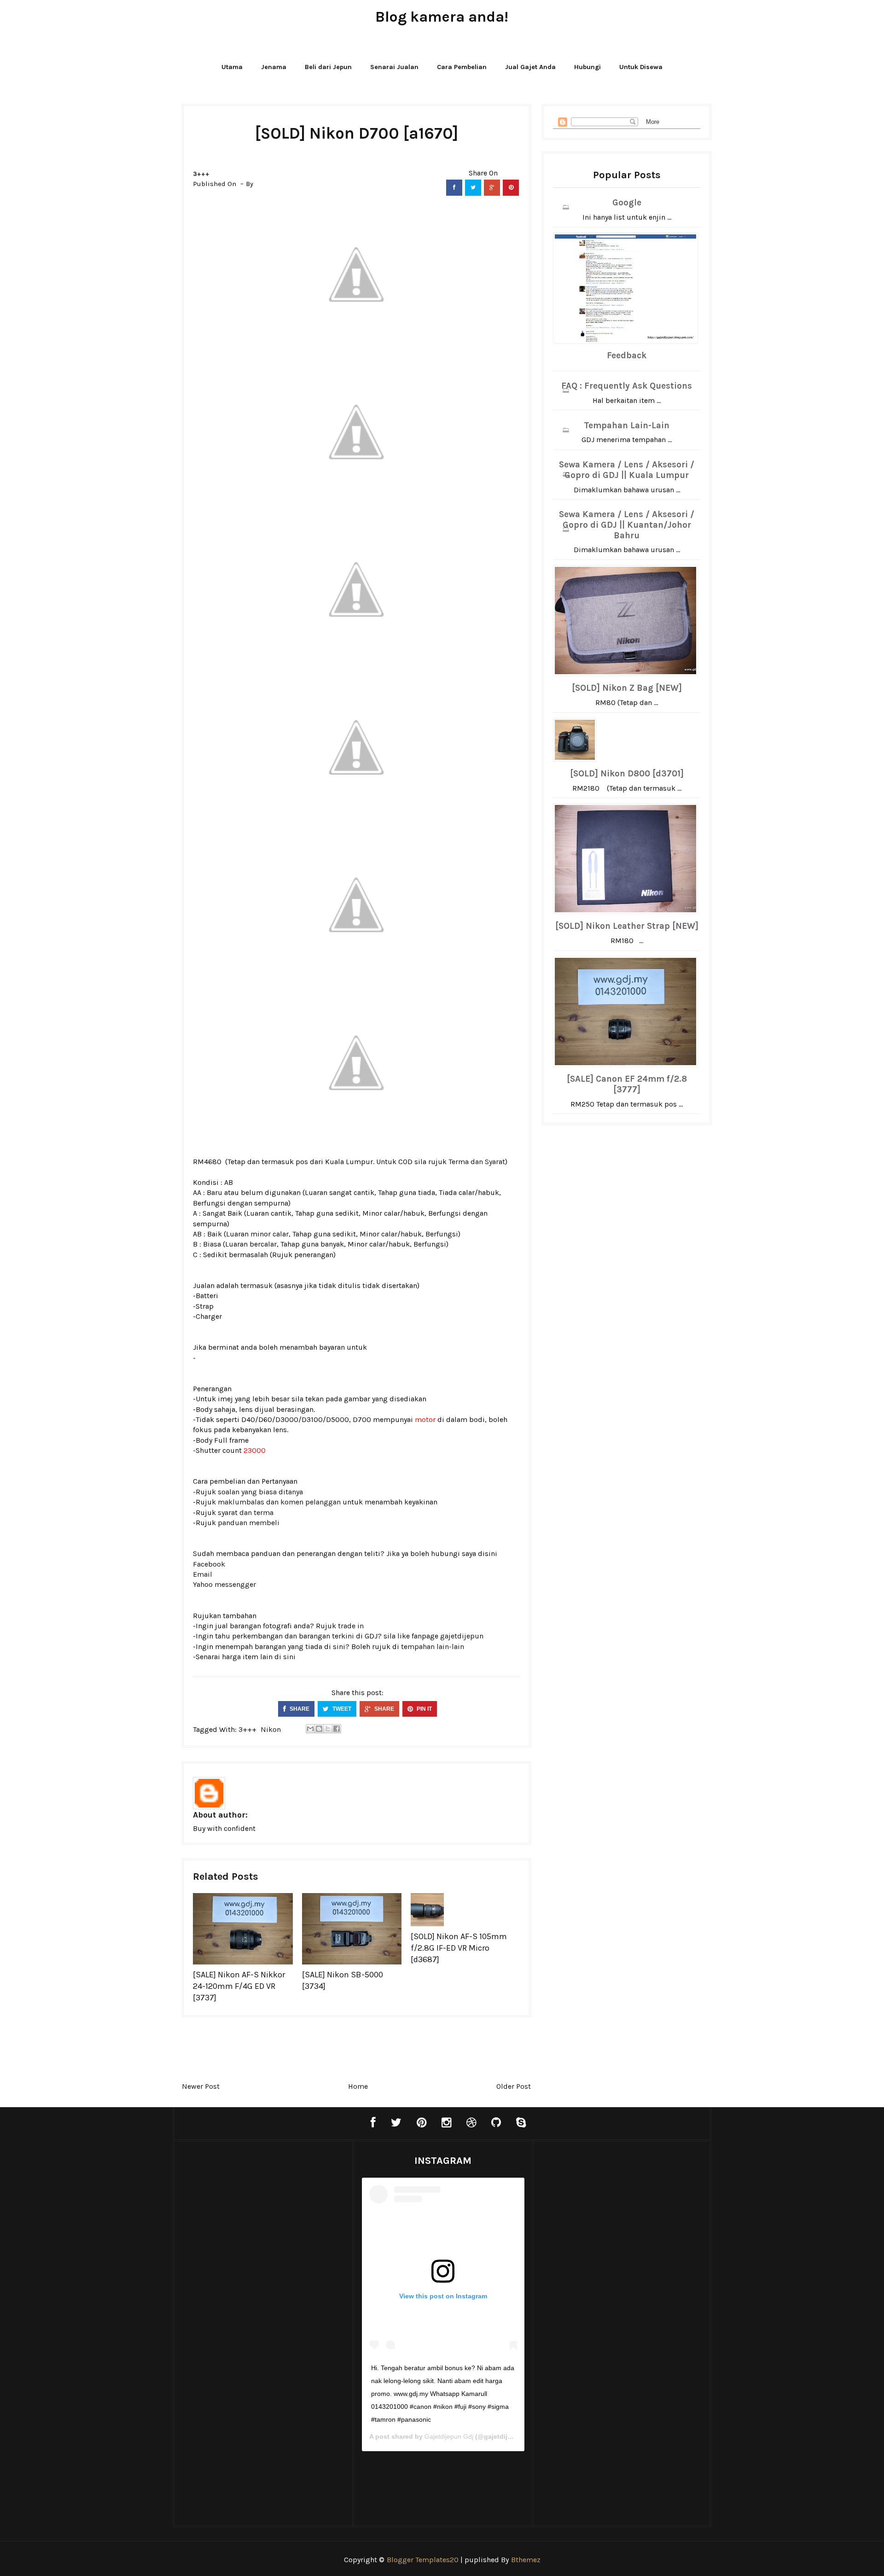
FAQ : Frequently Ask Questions (627, 386)
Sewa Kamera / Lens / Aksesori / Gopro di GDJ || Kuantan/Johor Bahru (627, 525)
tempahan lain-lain (433, 1646)
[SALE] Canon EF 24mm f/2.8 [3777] (627, 1084)
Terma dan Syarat (477, 1162)
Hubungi (587, 67)
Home (358, 2086)
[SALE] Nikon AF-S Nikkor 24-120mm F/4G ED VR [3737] (239, 1986)
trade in (351, 1626)
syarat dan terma (246, 1512)
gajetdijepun (462, 1636)
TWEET (341, 1709)
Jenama (274, 67)
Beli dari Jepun (328, 67)
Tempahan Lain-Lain (627, 425)
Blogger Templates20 (423, 2560)
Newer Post (201, 2086)
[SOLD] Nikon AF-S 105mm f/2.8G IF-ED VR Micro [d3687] (459, 1948)
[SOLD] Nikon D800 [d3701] (627, 774)
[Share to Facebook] (337, 1729)
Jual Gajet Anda (530, 67)
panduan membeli (249, 1523)
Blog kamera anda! (442, 17)
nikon (271, 1729)
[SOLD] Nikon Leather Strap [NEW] (627, 926)
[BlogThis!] (319, 1729)
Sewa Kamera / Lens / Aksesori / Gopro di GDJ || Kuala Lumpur (627, 470)
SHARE (299, 1709)
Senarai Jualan (394, 67)
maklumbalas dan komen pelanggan (279, 1502)
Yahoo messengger (224, 1584)
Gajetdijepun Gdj (449, 2436)
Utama (232, 67)
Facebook (209, 1564)
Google (627, 203)
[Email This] (310, 1729)
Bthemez (526, 2560)
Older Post (514, 2086)
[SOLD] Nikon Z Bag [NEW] (627, 688)
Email (203, 1574)
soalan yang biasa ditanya (260, 1492)
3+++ (201, 174)
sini (289, 1657)
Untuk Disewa (641, 67)
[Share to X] (328, 1729)
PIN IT (424, 1709)
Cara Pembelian (462, 67)
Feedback (627, 356)
